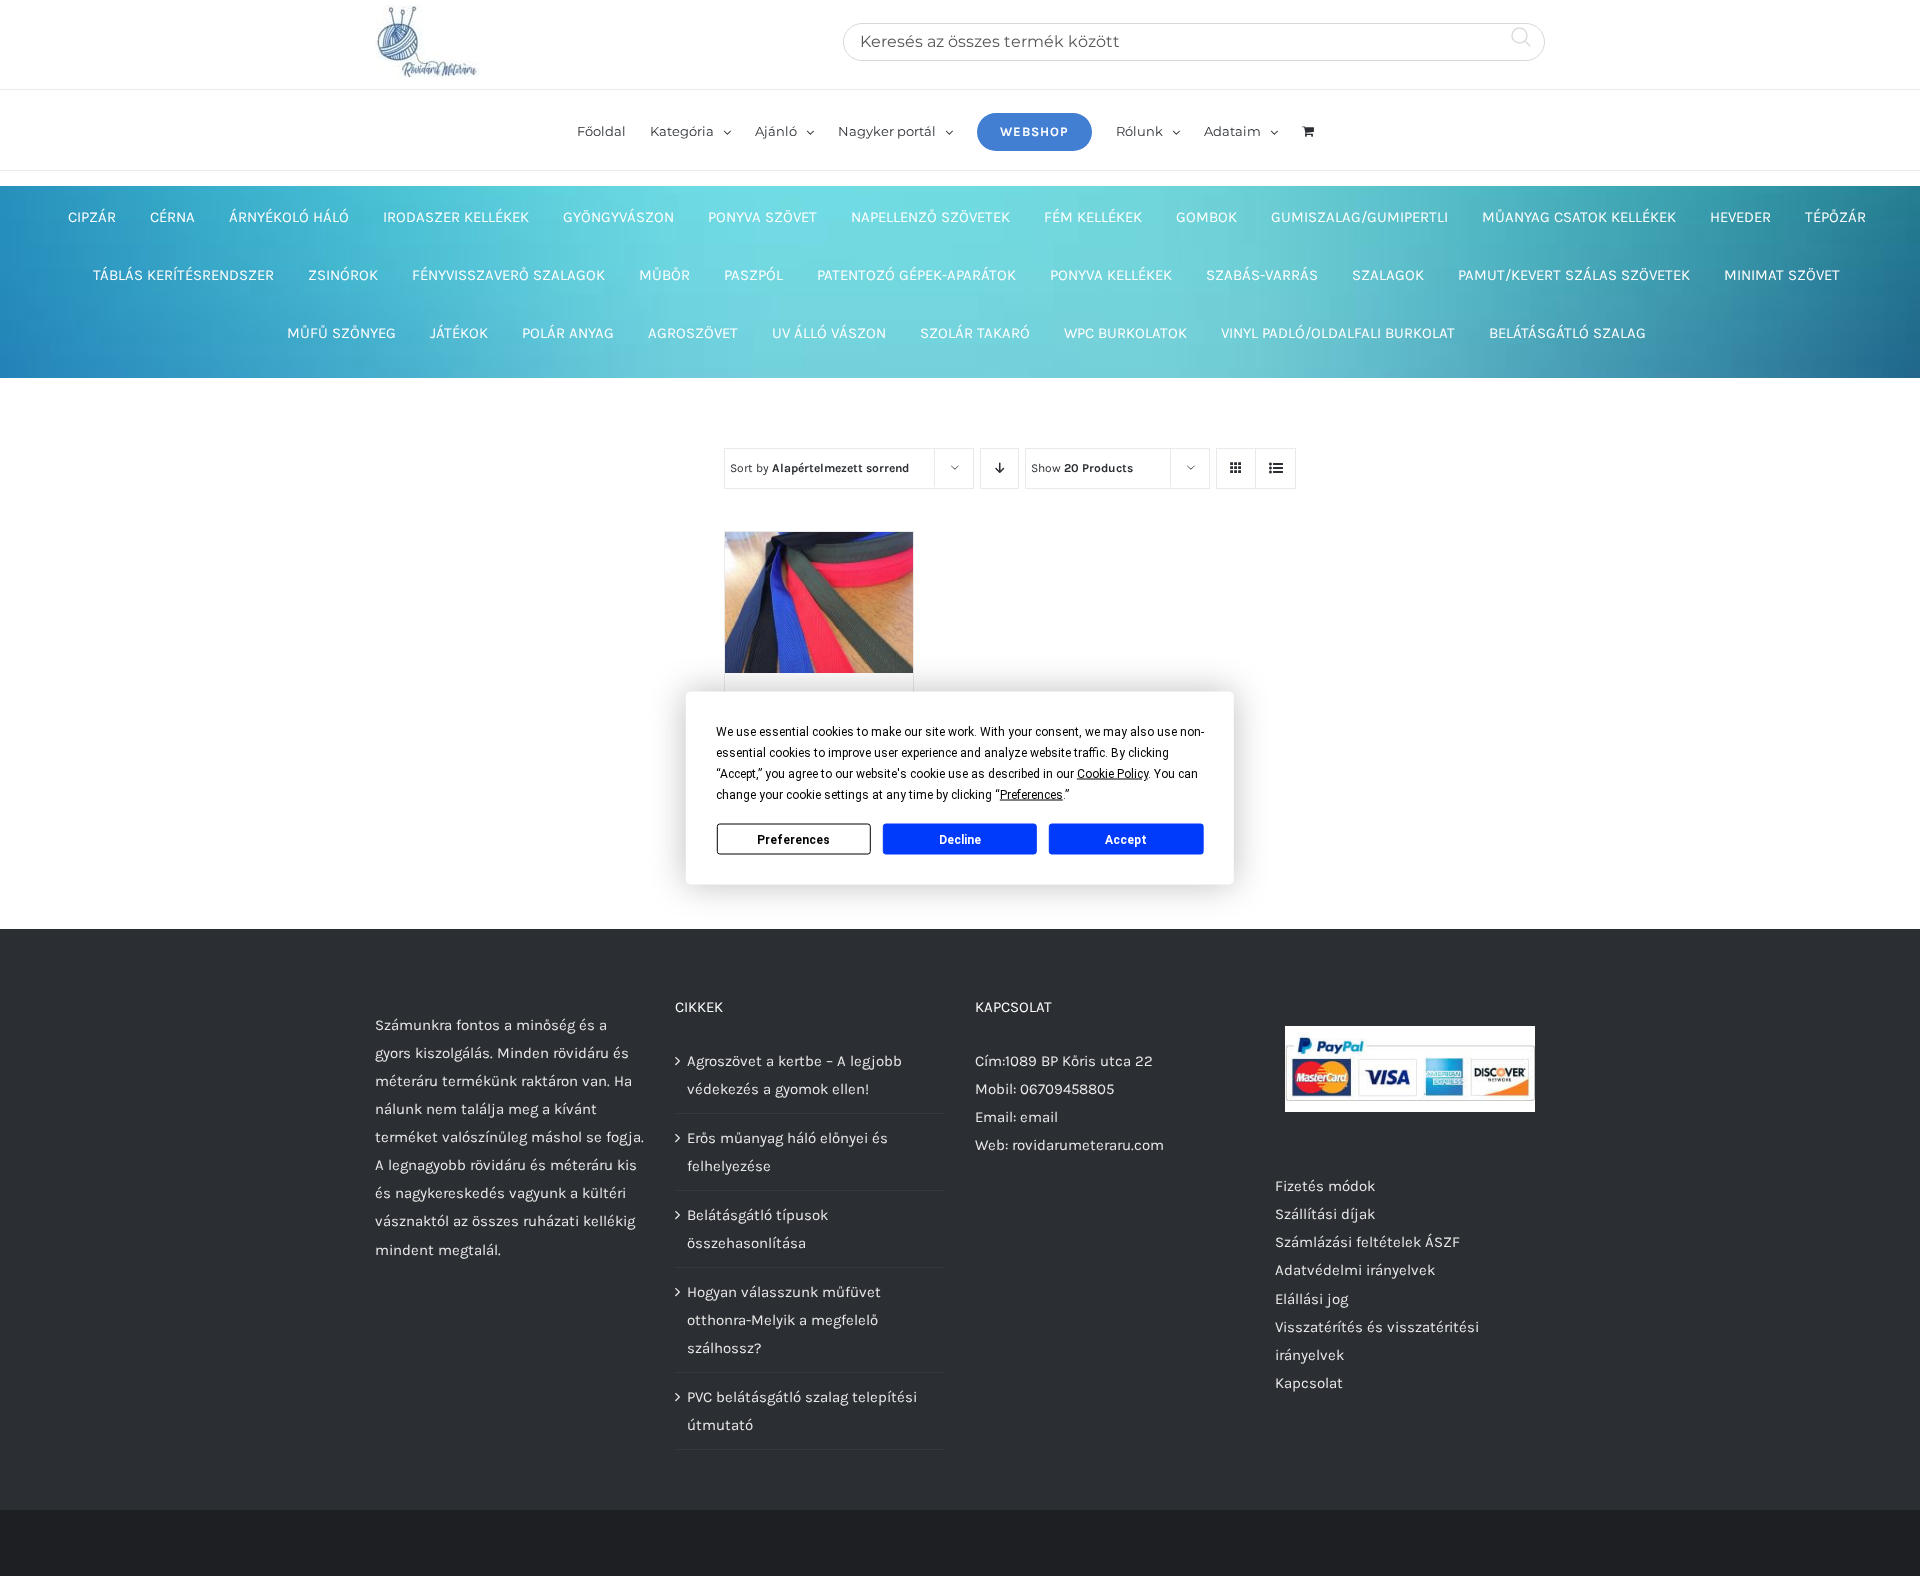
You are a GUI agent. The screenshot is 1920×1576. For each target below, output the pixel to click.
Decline (960, 839)
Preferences (793, 839)
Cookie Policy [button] (1112, 774)
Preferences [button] (1031, 795)
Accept (1126, 839)
